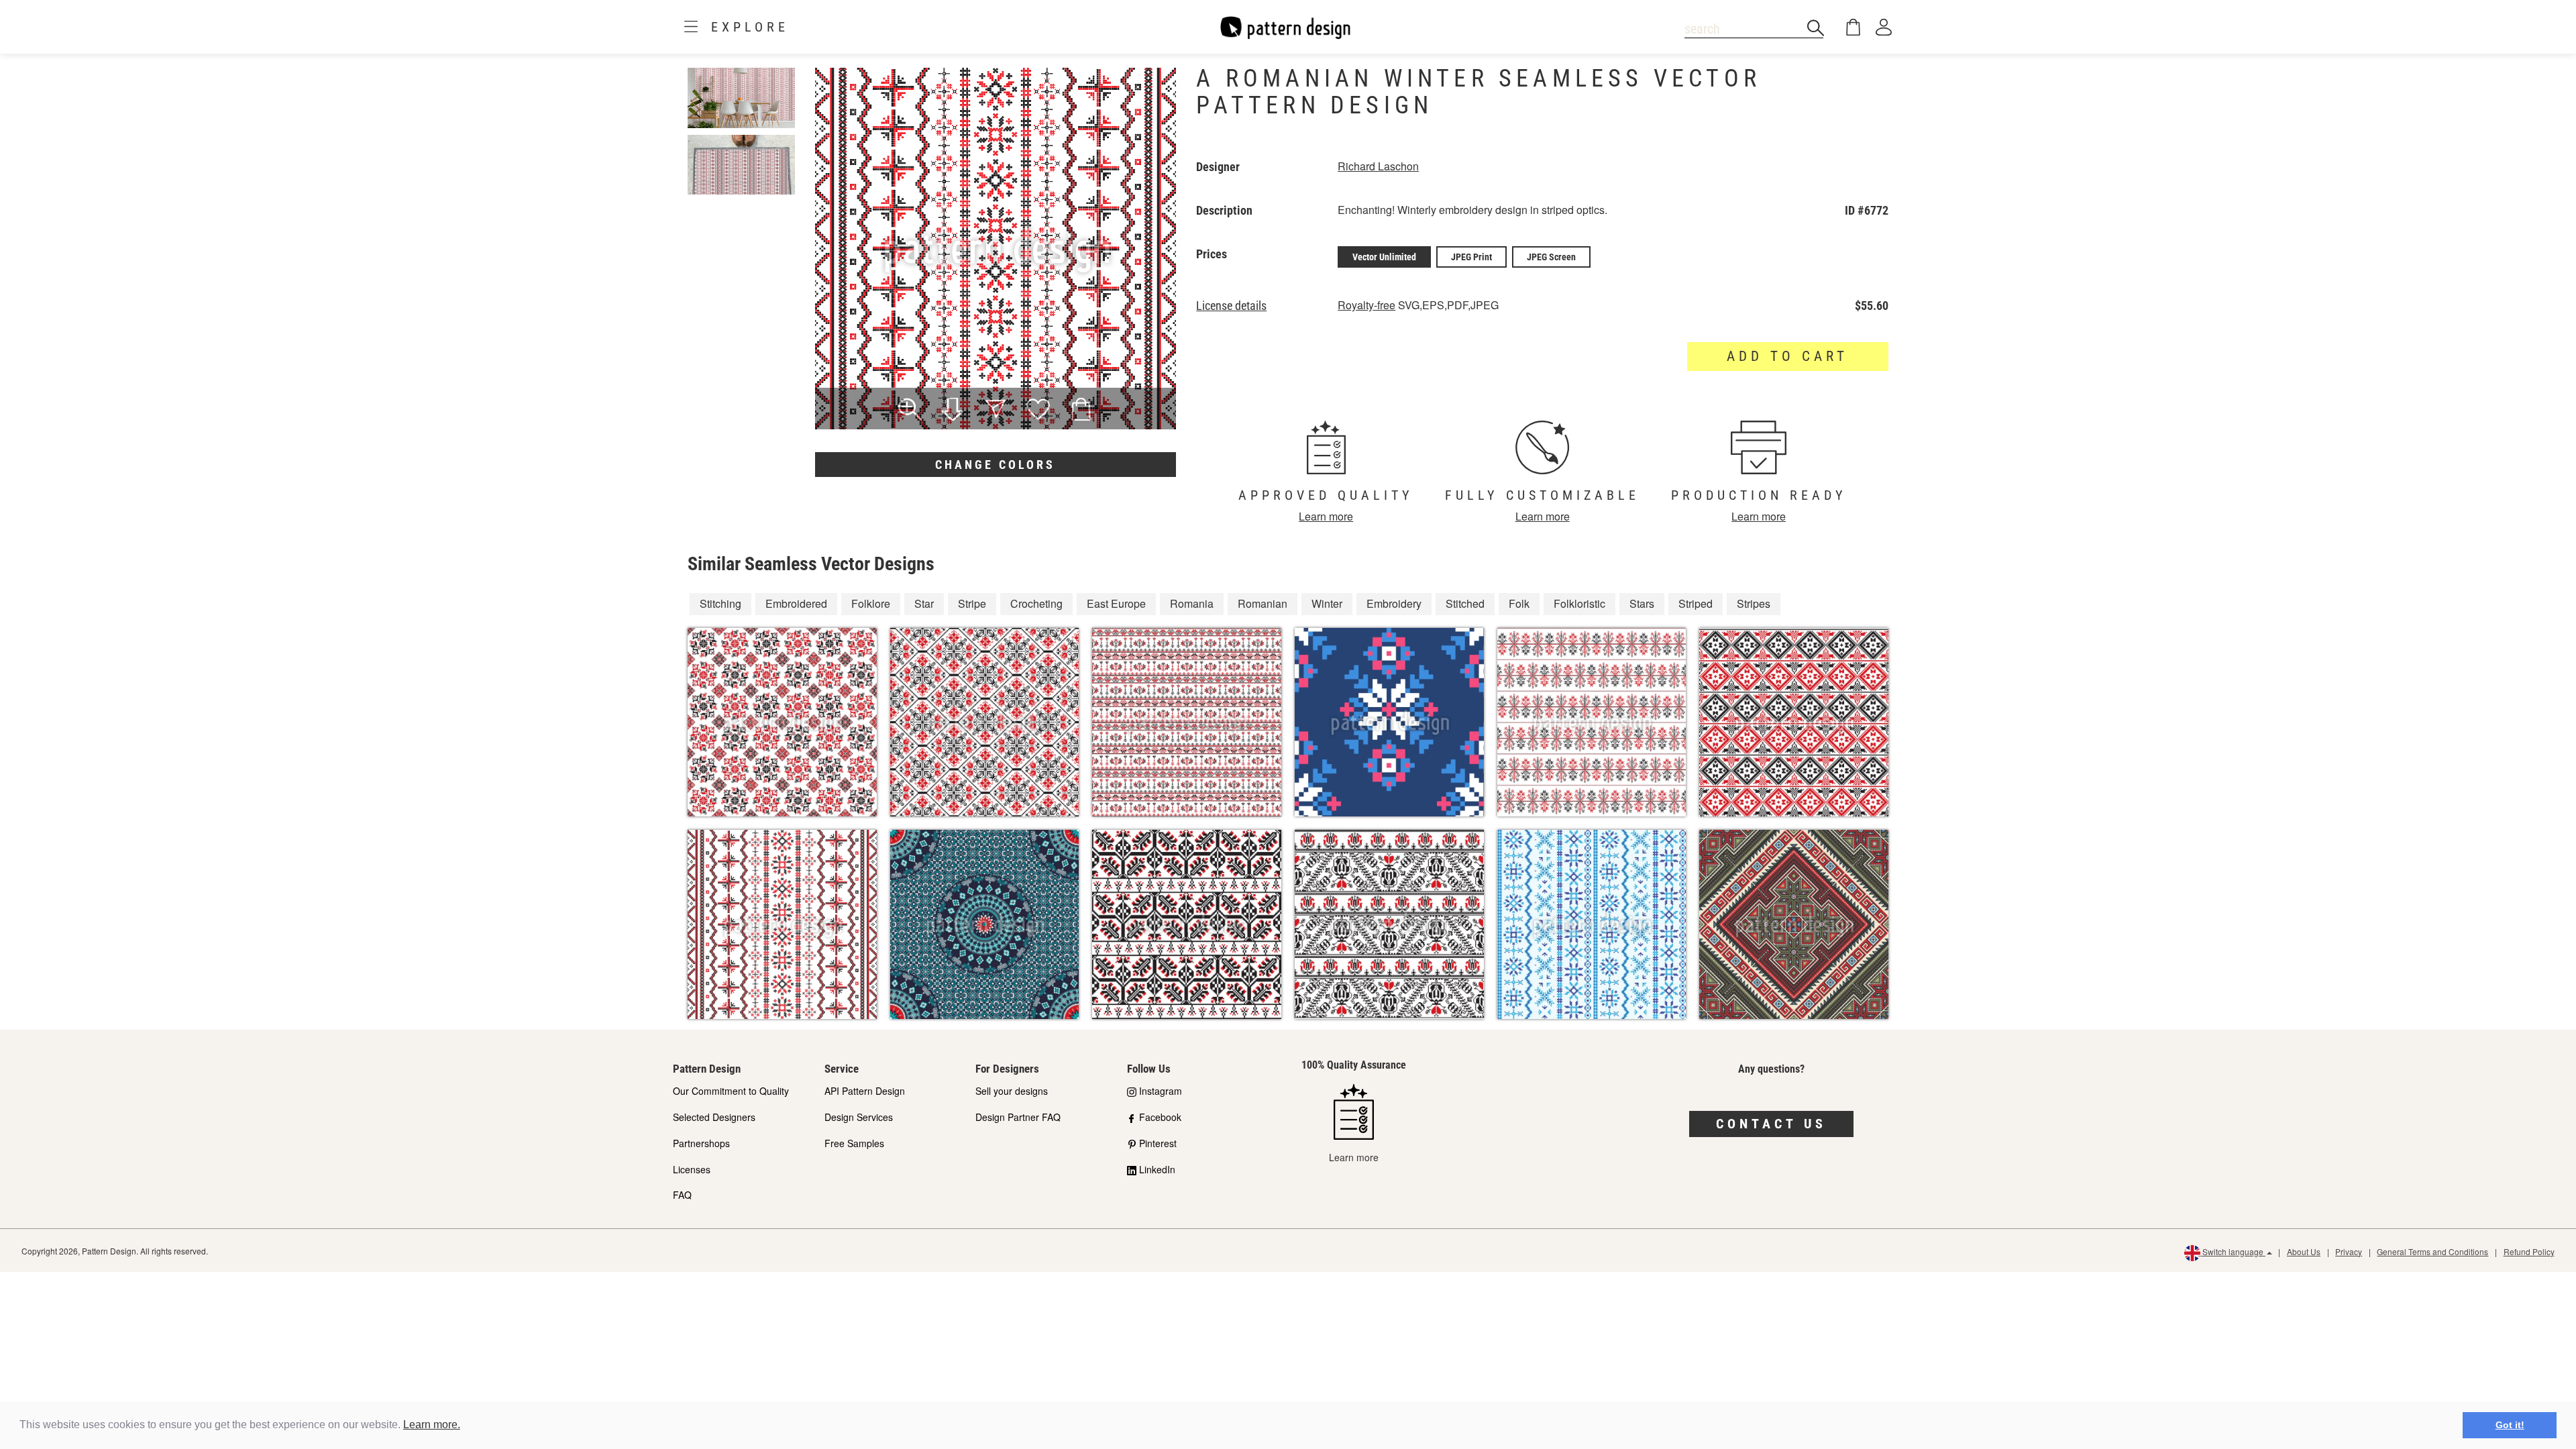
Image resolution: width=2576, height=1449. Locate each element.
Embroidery (1394, 603)
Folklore (871, 603)
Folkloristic (1579, 603)
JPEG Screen (1551, 257)
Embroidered (796, 603)
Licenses (692, 1169)
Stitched (1465, 603)
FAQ (682, 1195)
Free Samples (854, 1143)
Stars (1642, 603)
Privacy (2349, 1251)
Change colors (995, 465)
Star (924, 603)
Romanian (1263, 603)
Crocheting (1036, 603)
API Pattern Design (865, 1091)
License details (1231, 306)
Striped (1696, 603)
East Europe (1116, 603)
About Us (2304, 1251)
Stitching (720, 603)
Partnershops (701, 1143)
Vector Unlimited (1384, 257)
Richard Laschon (1378, 166)
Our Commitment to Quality (731, 1091)
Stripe (972, 603)
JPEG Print (1471, 257)
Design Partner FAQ (1018, 1117)
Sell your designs (1012, 1091)
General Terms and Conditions (2432, 1251)
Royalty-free (1366, 305)
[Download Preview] (953, 411)
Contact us (1771, 1124)
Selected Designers (714, 1117)
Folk (1519, 603)
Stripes (1754, 603)
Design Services (859, 1117)
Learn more (1326, 516)
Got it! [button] (2510, 1425)
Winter (1327, 603)
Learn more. (432, 1425)
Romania (1192, 603)
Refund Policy (2529, 1251)
